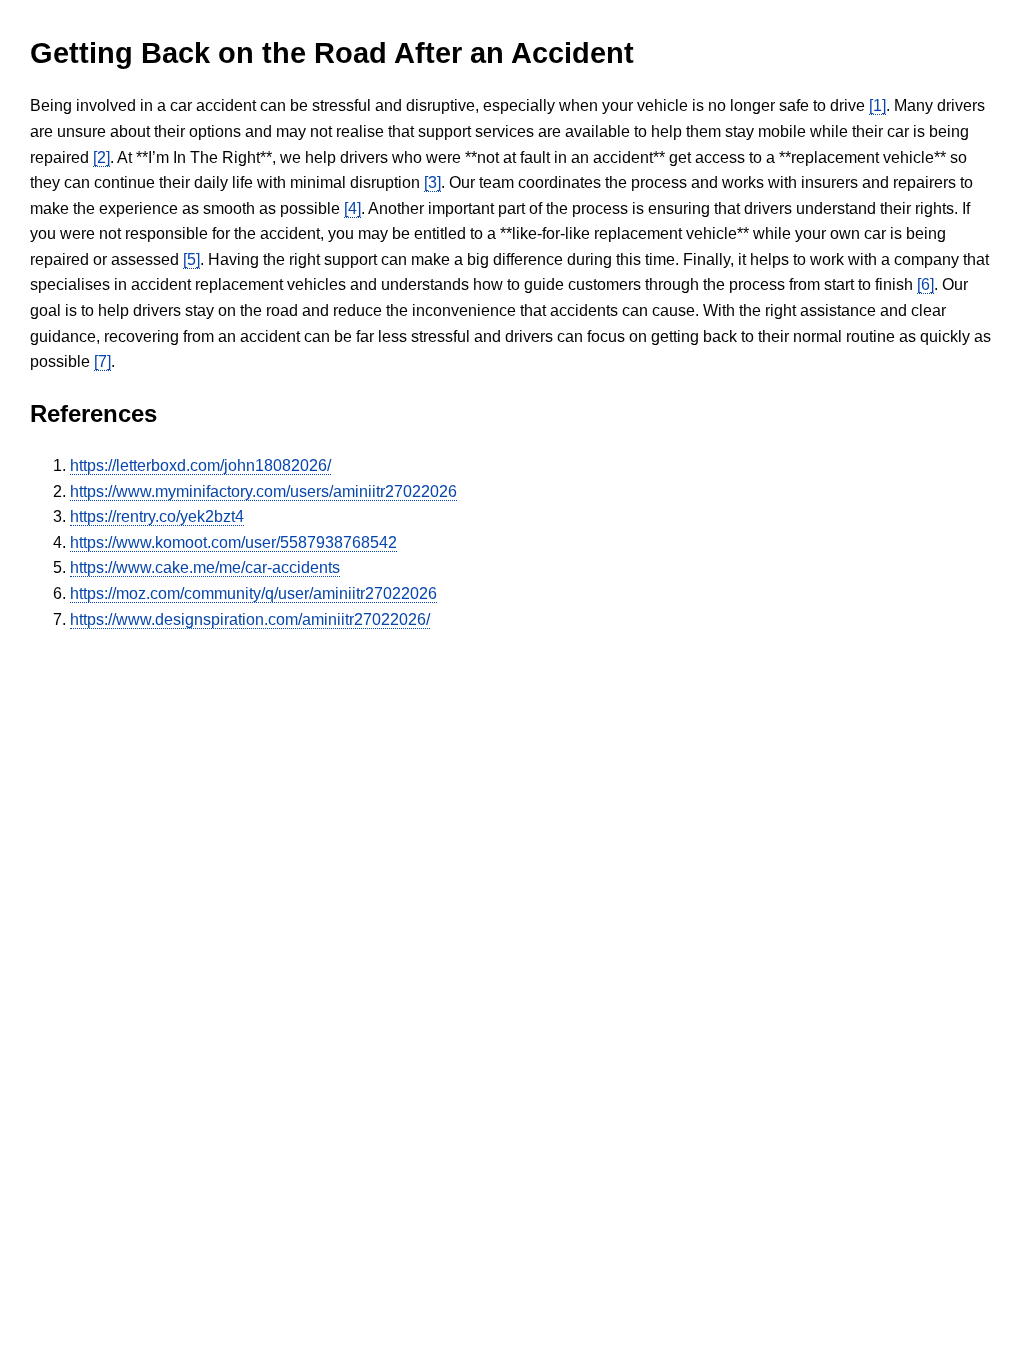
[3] (432, 182)
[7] (102, 361)
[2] (101, 157)
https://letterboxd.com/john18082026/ (200, 465)
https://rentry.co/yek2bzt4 (157, 516)
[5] (191, 259)
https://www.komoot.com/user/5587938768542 (233, 542)
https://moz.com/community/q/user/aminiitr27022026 (253, 593)
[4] (352, 208)
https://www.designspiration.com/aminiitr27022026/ (250, 619)
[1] (877, 105)
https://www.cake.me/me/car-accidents (205, 567)
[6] (925, 284)
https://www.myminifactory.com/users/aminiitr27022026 (263, 491)
